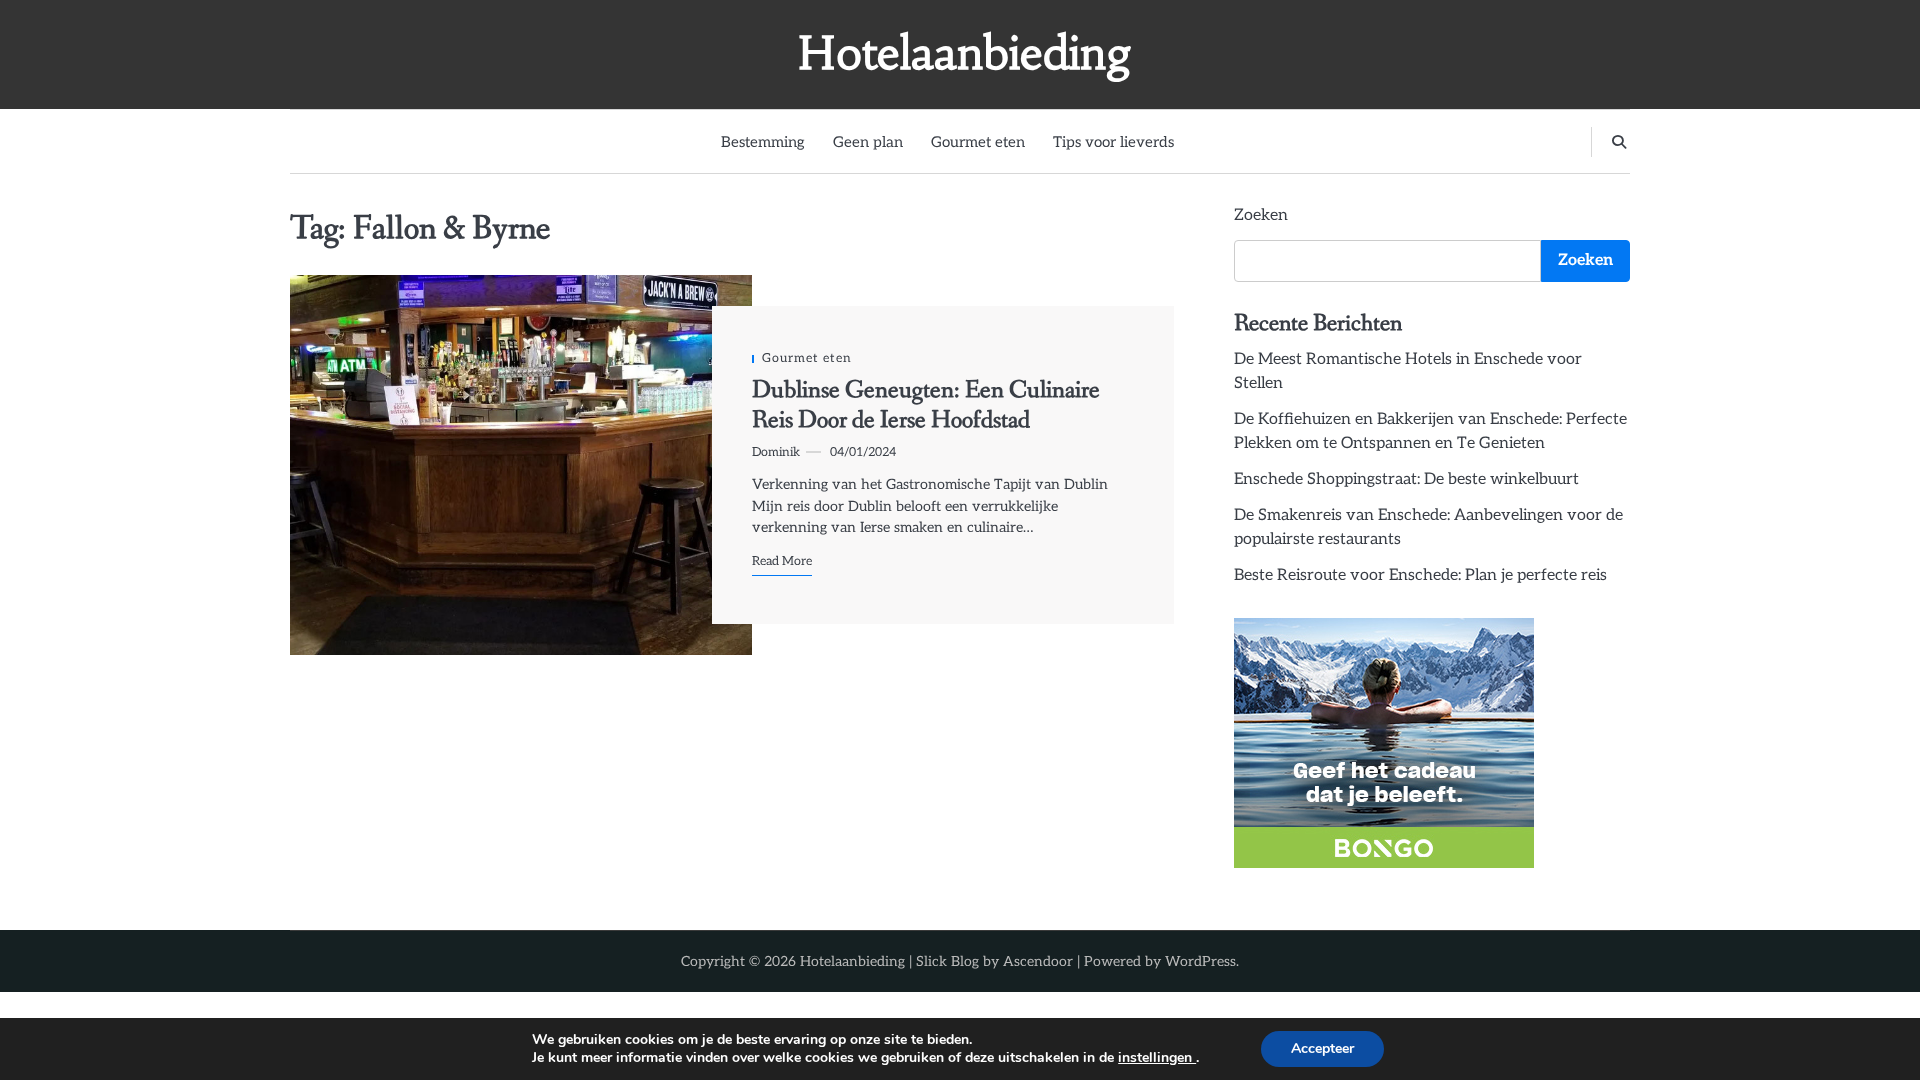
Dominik (776, 452)
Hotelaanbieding (965, 53)
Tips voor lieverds (1113, 142)
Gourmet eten (978, 142)
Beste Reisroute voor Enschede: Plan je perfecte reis (1420, 575)
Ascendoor (1038, 961)
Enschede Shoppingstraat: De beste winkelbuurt (1406, 479)
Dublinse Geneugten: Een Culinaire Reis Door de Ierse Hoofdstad (926, 405)
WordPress (1200, 961)
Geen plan (868, 142)
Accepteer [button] (1322, 1048)
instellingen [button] (1157, 1057)
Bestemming (763, 142)
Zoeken (1261, 215)
